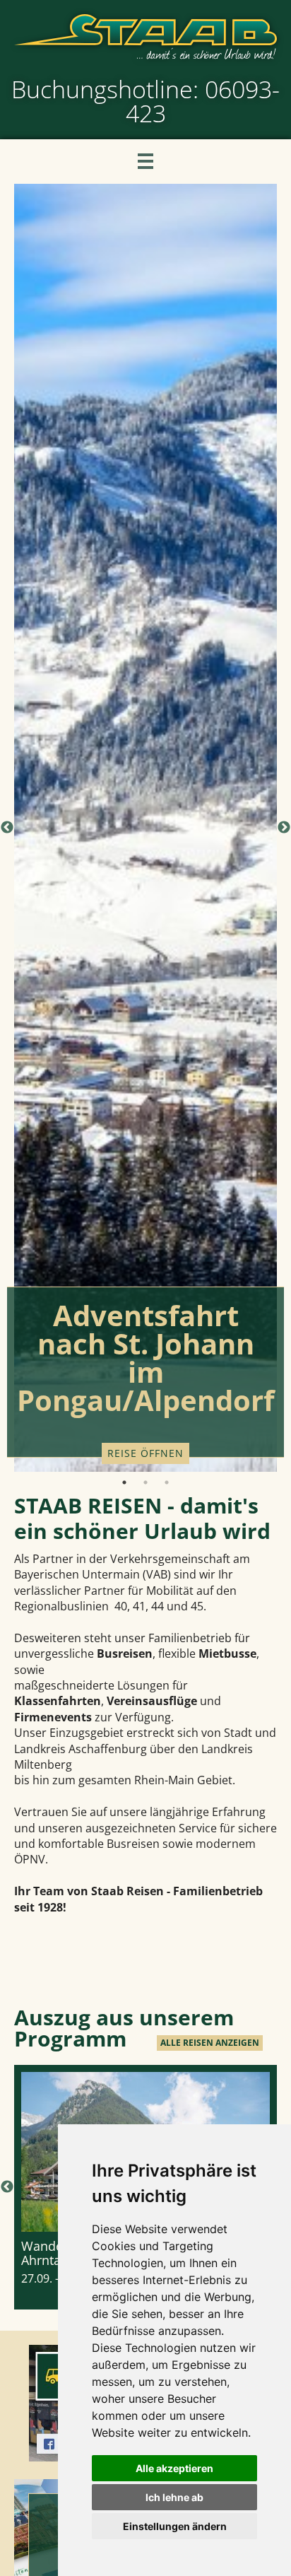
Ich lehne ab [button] (174, 2497)
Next (284, 828)
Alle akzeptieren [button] (174, 2468)
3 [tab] (167, 1482)
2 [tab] (145, 1482)
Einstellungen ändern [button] (175, 2526)
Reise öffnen (145, 1453)
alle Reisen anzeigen (210, 2043)
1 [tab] (124, 1482)
